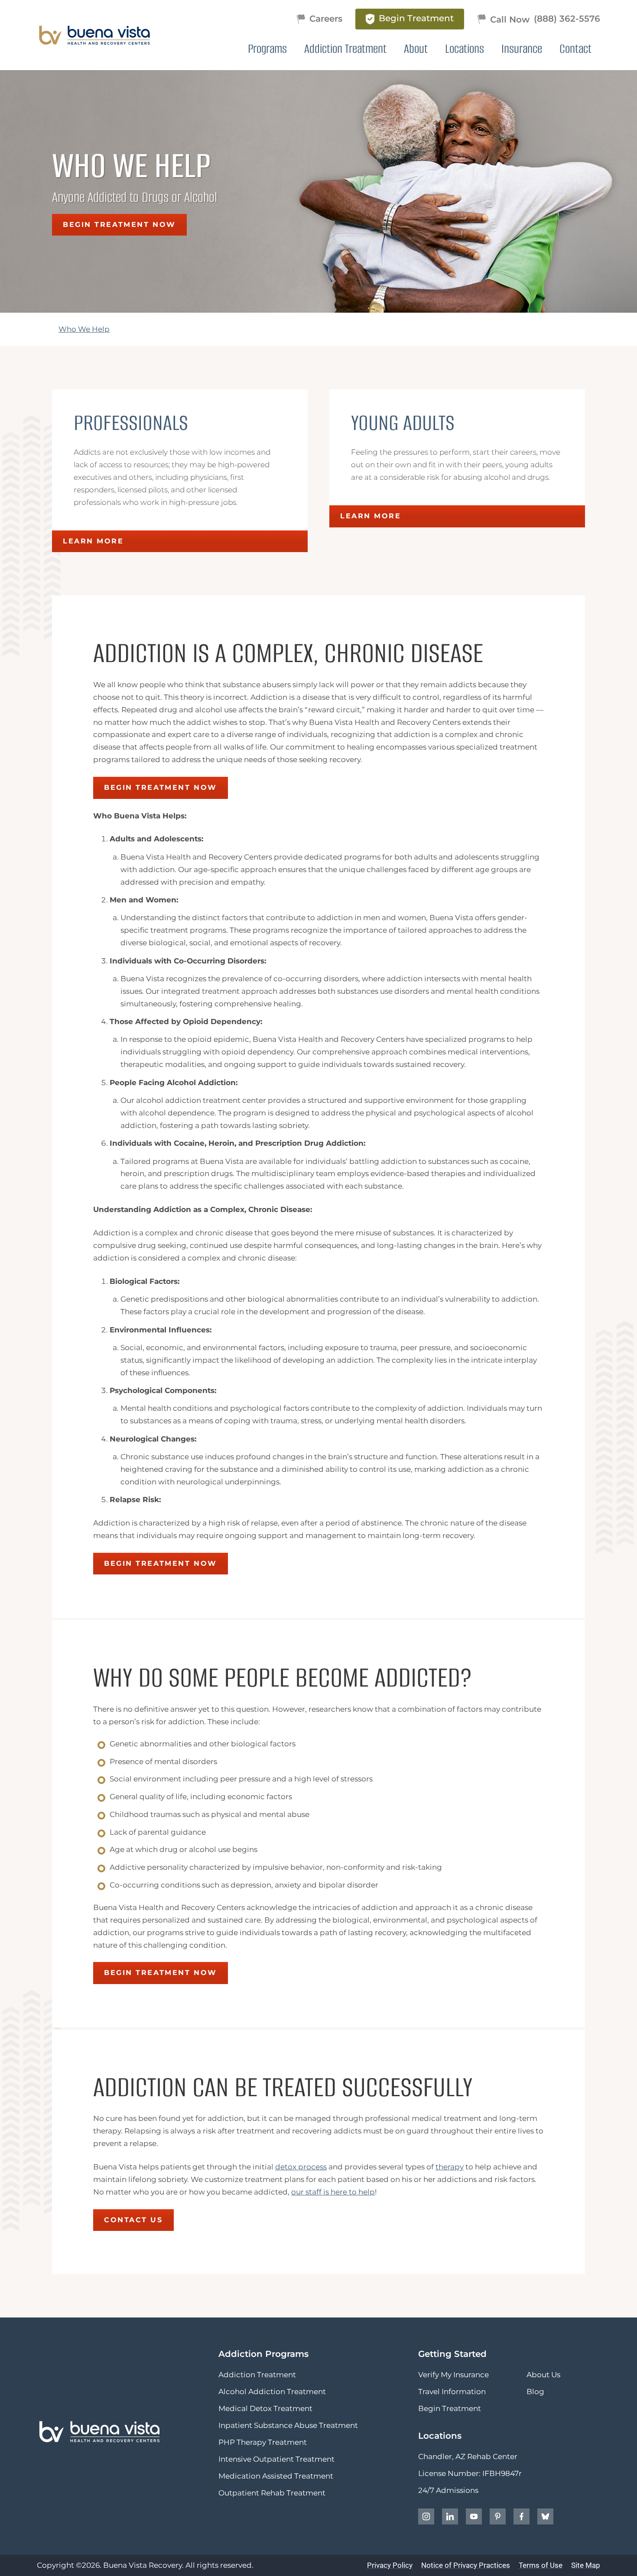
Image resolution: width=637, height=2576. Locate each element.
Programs (267, 49)
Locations (465, 49)
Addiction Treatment (345, 49)
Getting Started (452, 2354)
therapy (450, 2167)
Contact (575, 49)
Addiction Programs (263, 2354)
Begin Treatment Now (119, 225)
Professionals (131, 423)
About (416, 49)
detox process (301, 2167)
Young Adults (403, 423)
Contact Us (133, 2220)
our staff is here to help (333, 2192)
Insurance (522, 49)
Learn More (93, 541)
